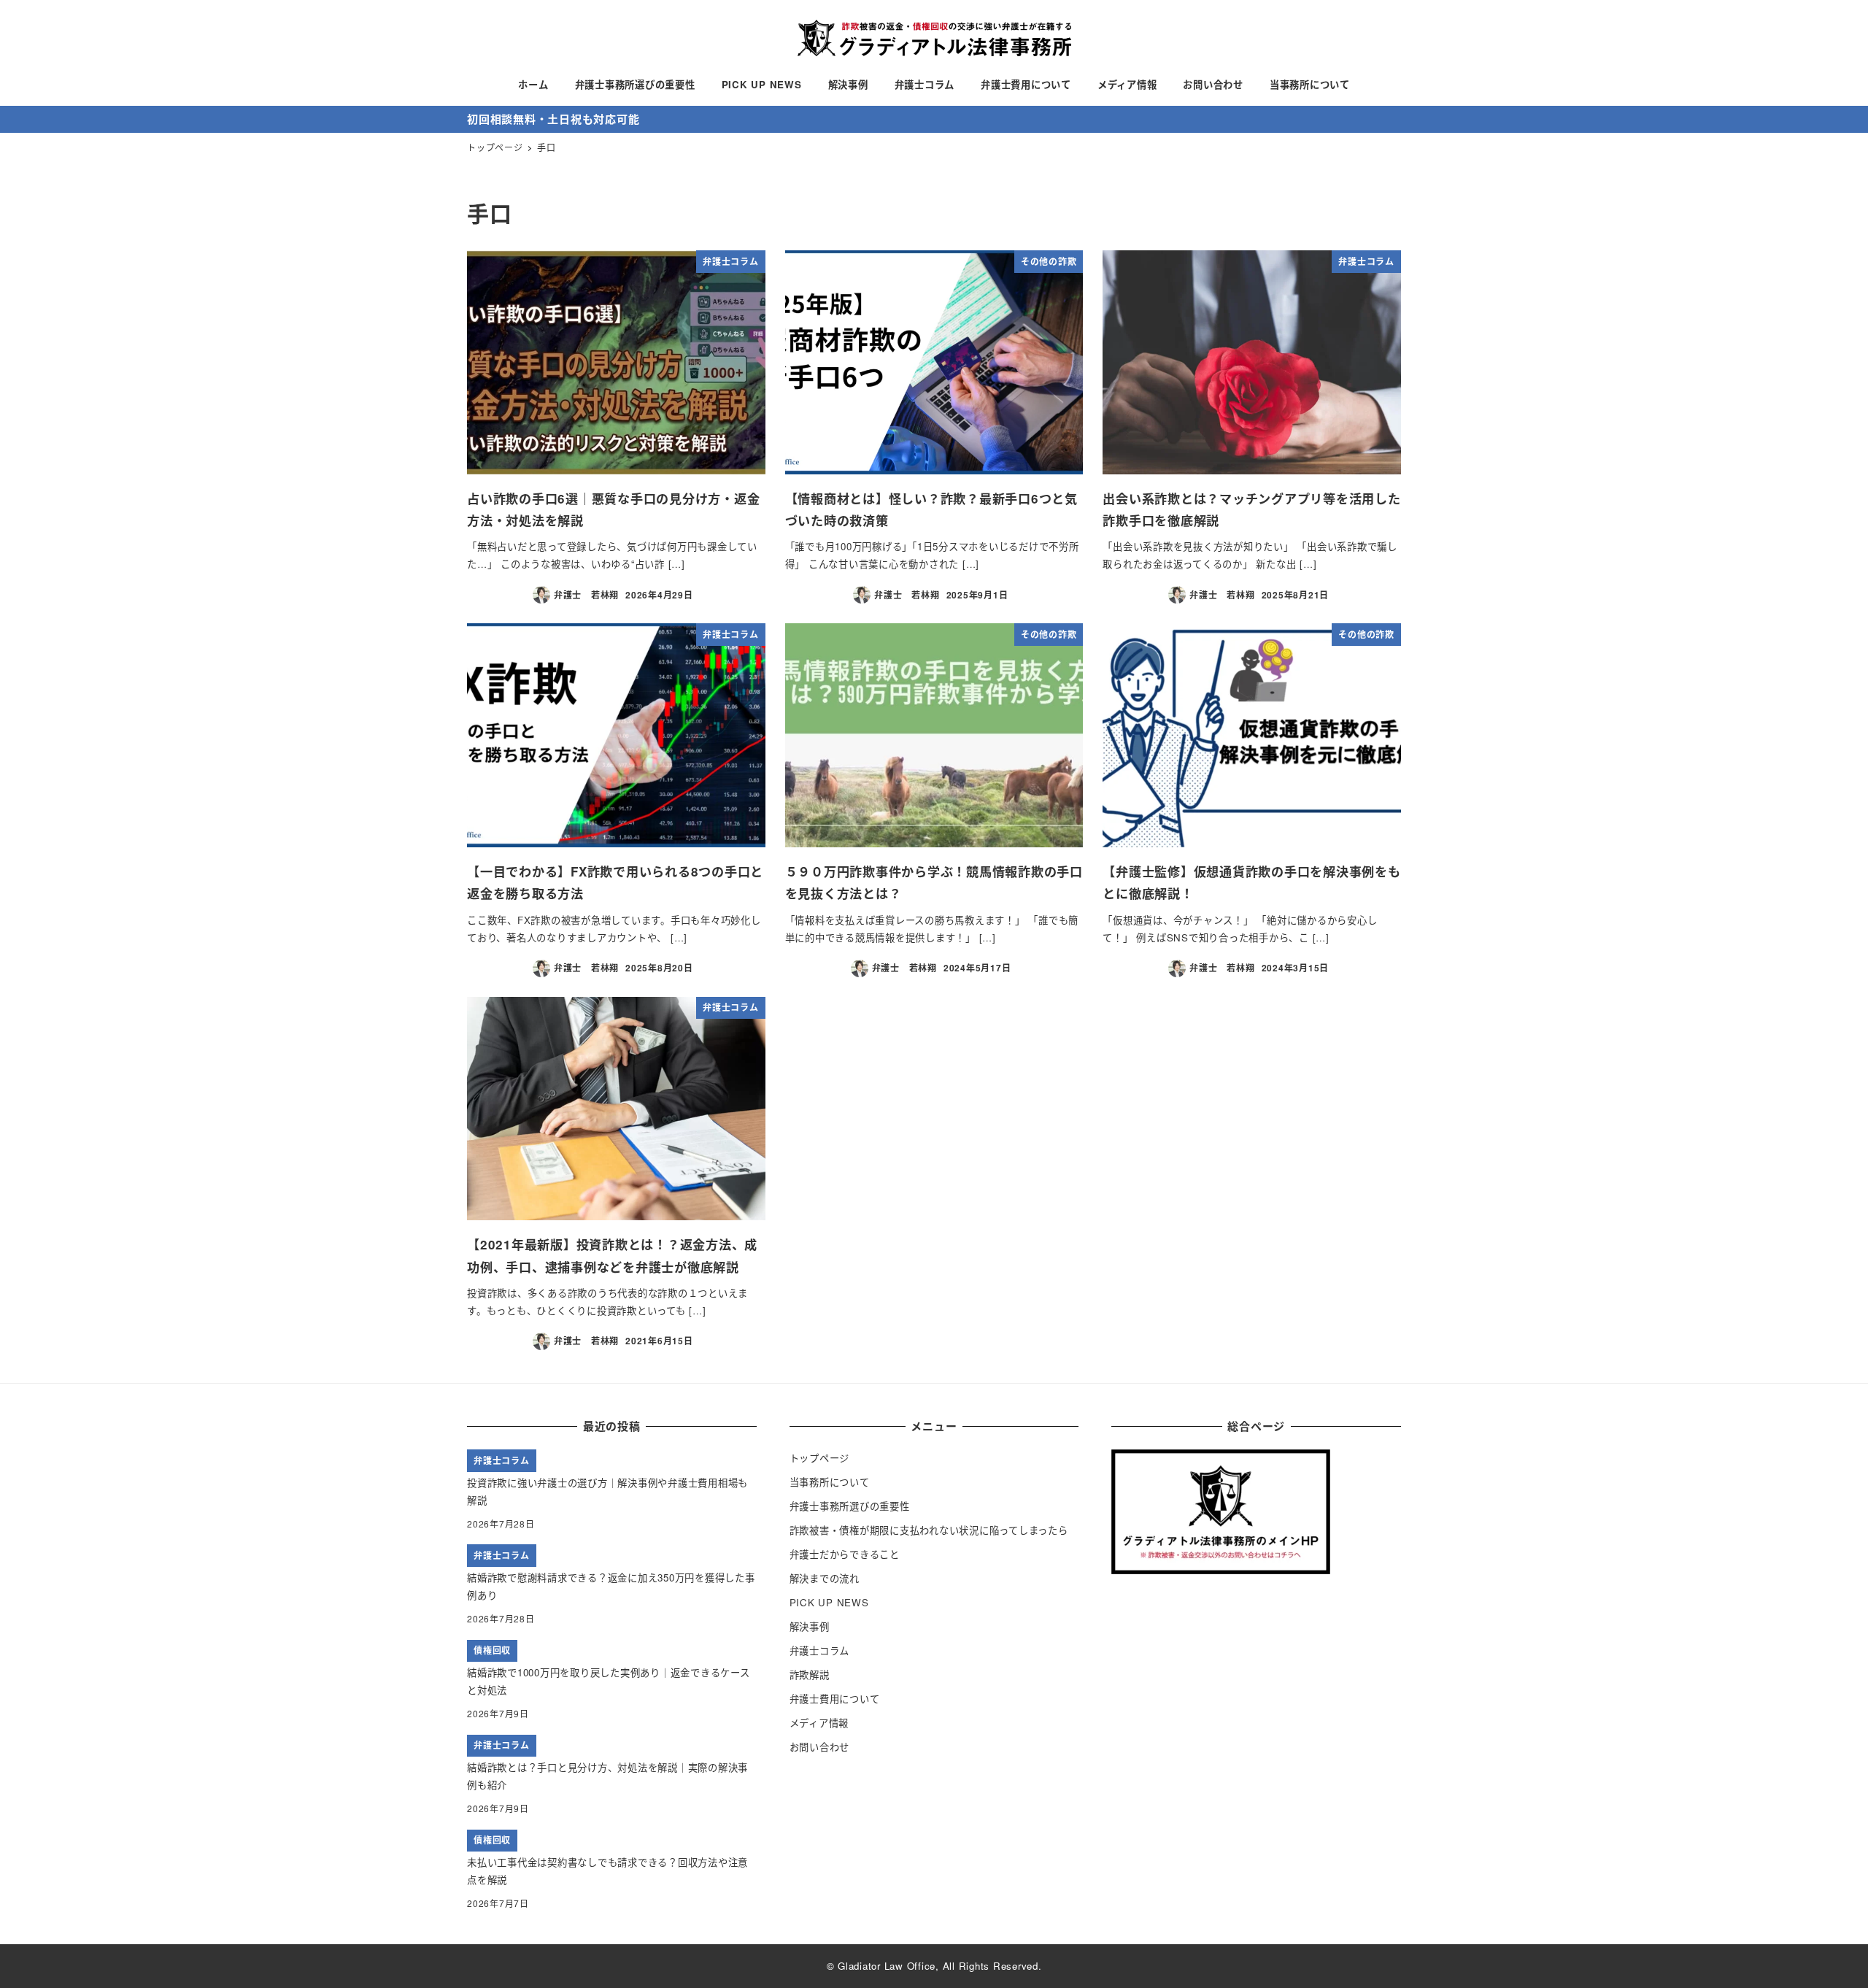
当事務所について (830, 1482)
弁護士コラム (820, 1650)
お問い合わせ (820, 1747)
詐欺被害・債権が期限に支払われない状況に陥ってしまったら (929, 1530)
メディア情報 (819, 1723)
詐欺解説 (810, 1675)
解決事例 (810, 1626)
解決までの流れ (825, 1578)
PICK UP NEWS (829, 1602)
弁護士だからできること (845, 1554)
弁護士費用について (835, 1699)
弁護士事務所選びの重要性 (850, 1506)
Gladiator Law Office (887, 1966)
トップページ (820, 1458)
